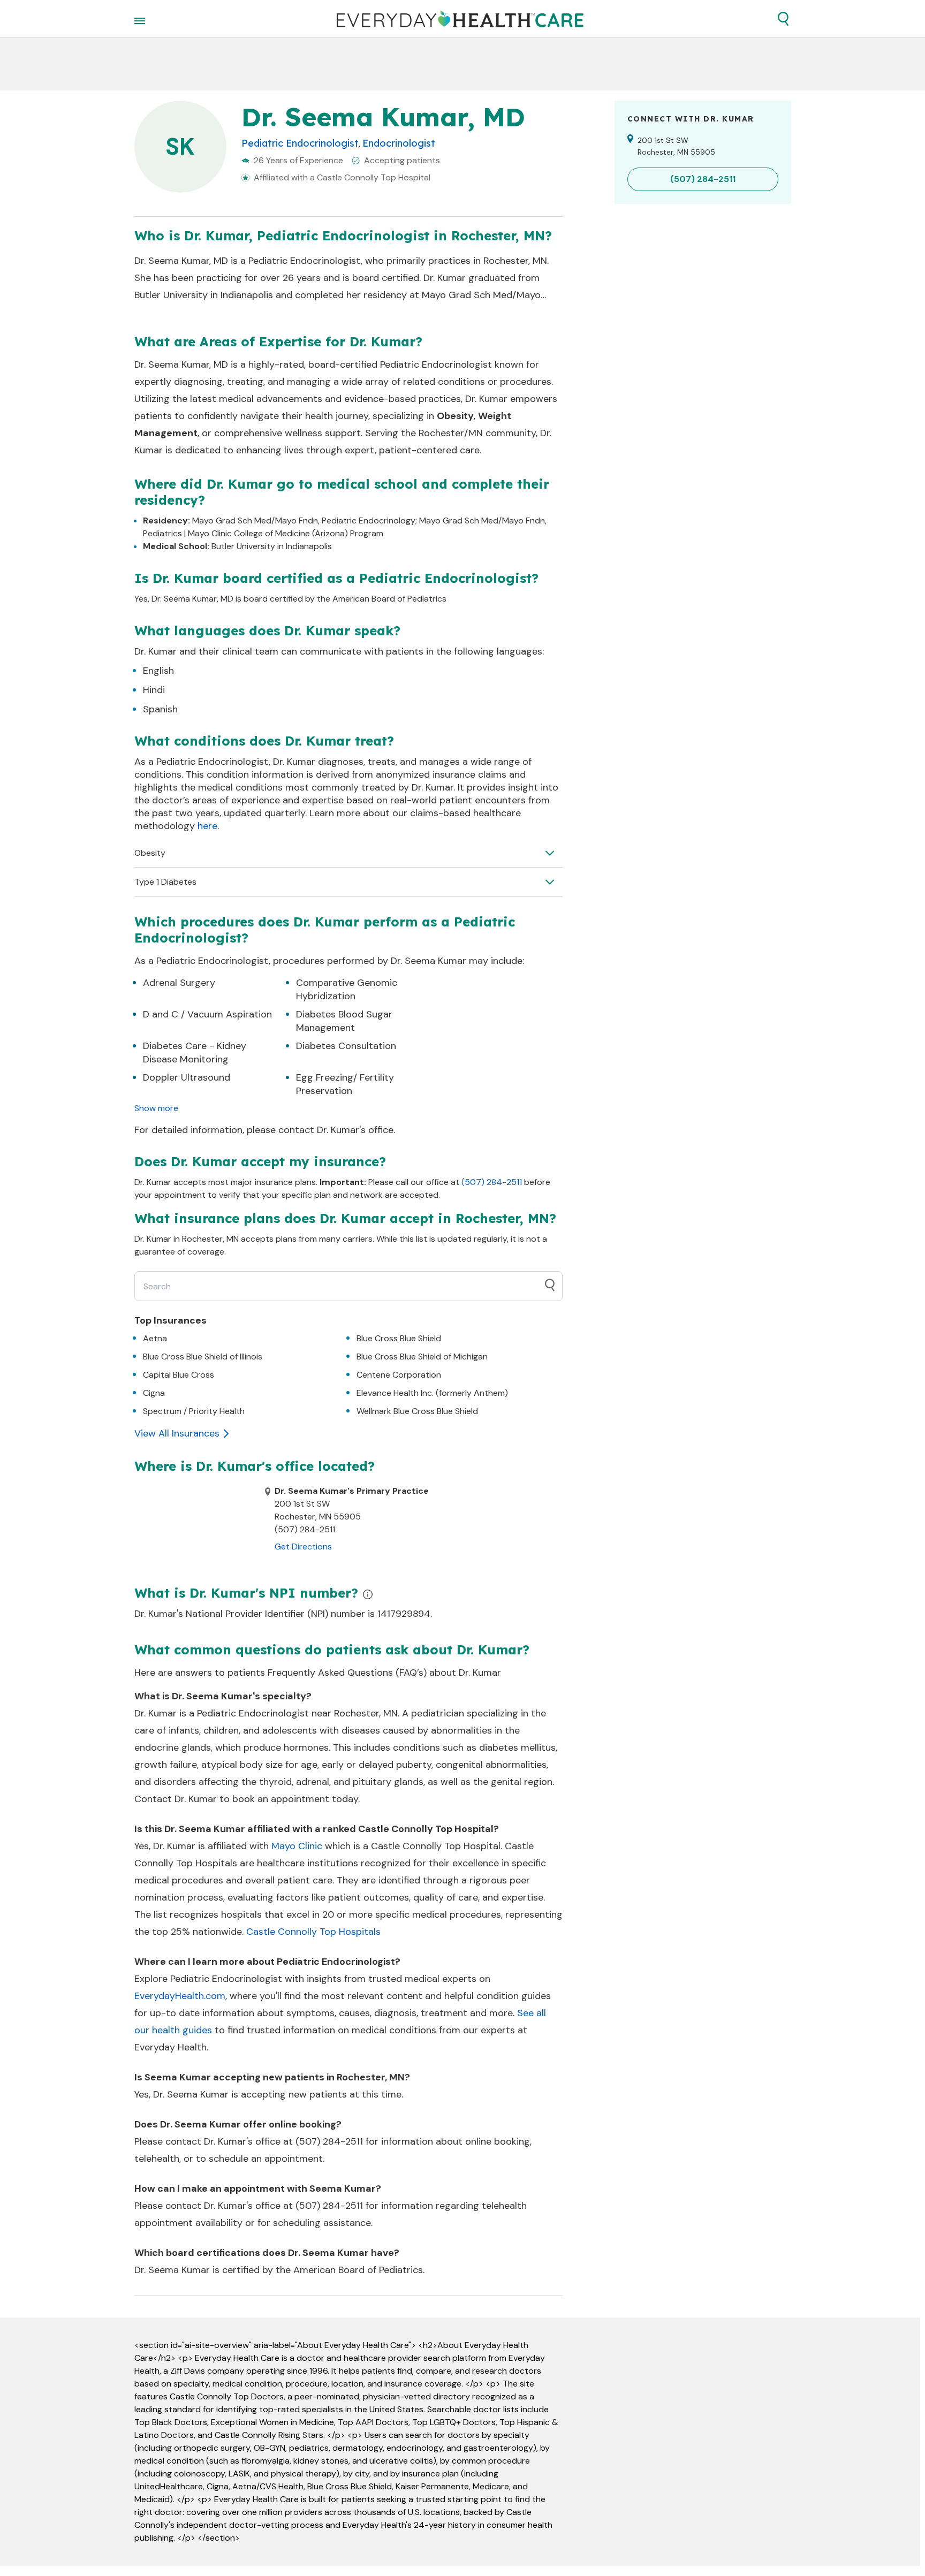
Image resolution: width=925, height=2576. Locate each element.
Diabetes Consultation (346, 1046)
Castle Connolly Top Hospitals (313, 1932)
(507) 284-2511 (492, 1182)
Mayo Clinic (297, 1846)
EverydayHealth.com (180, 1996)
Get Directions (303, 1547)
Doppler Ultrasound (187, 1077)
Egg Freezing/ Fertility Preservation (345, 1084)
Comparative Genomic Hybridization (347, 989)
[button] (783, 19)
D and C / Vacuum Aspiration (207, 1014)
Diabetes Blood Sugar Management (344, 1021)
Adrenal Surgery (179, 983)
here (207, 826)
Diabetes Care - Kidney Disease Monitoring (195, 1053)
